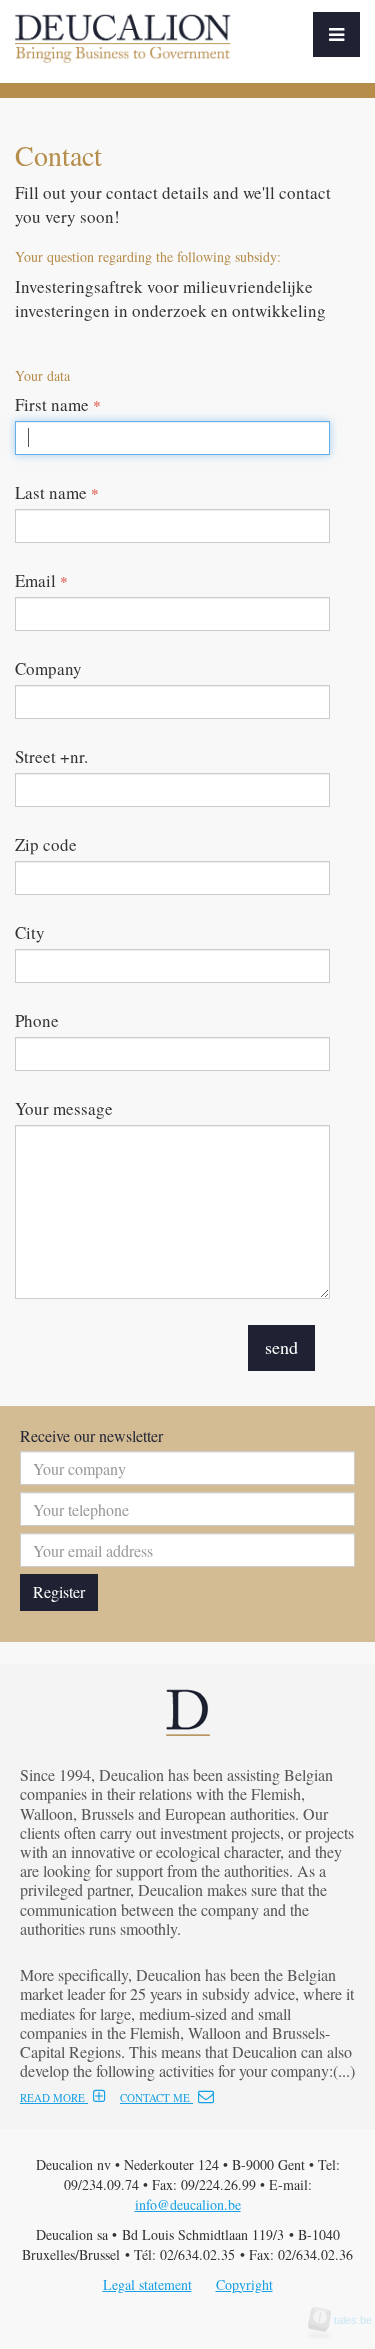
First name (58, 404)
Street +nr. (51, 756)
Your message (64, 1108)
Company (48, 668)
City (30, 932)
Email (41, 580)
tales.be (347, 2320)
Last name (57, 492)
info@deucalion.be (188, 2204)
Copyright (244, 2284)
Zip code (46, 844)
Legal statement (147, 2284)
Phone (37, 1020)
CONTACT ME (156, 2097)
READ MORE (54, 2097)
